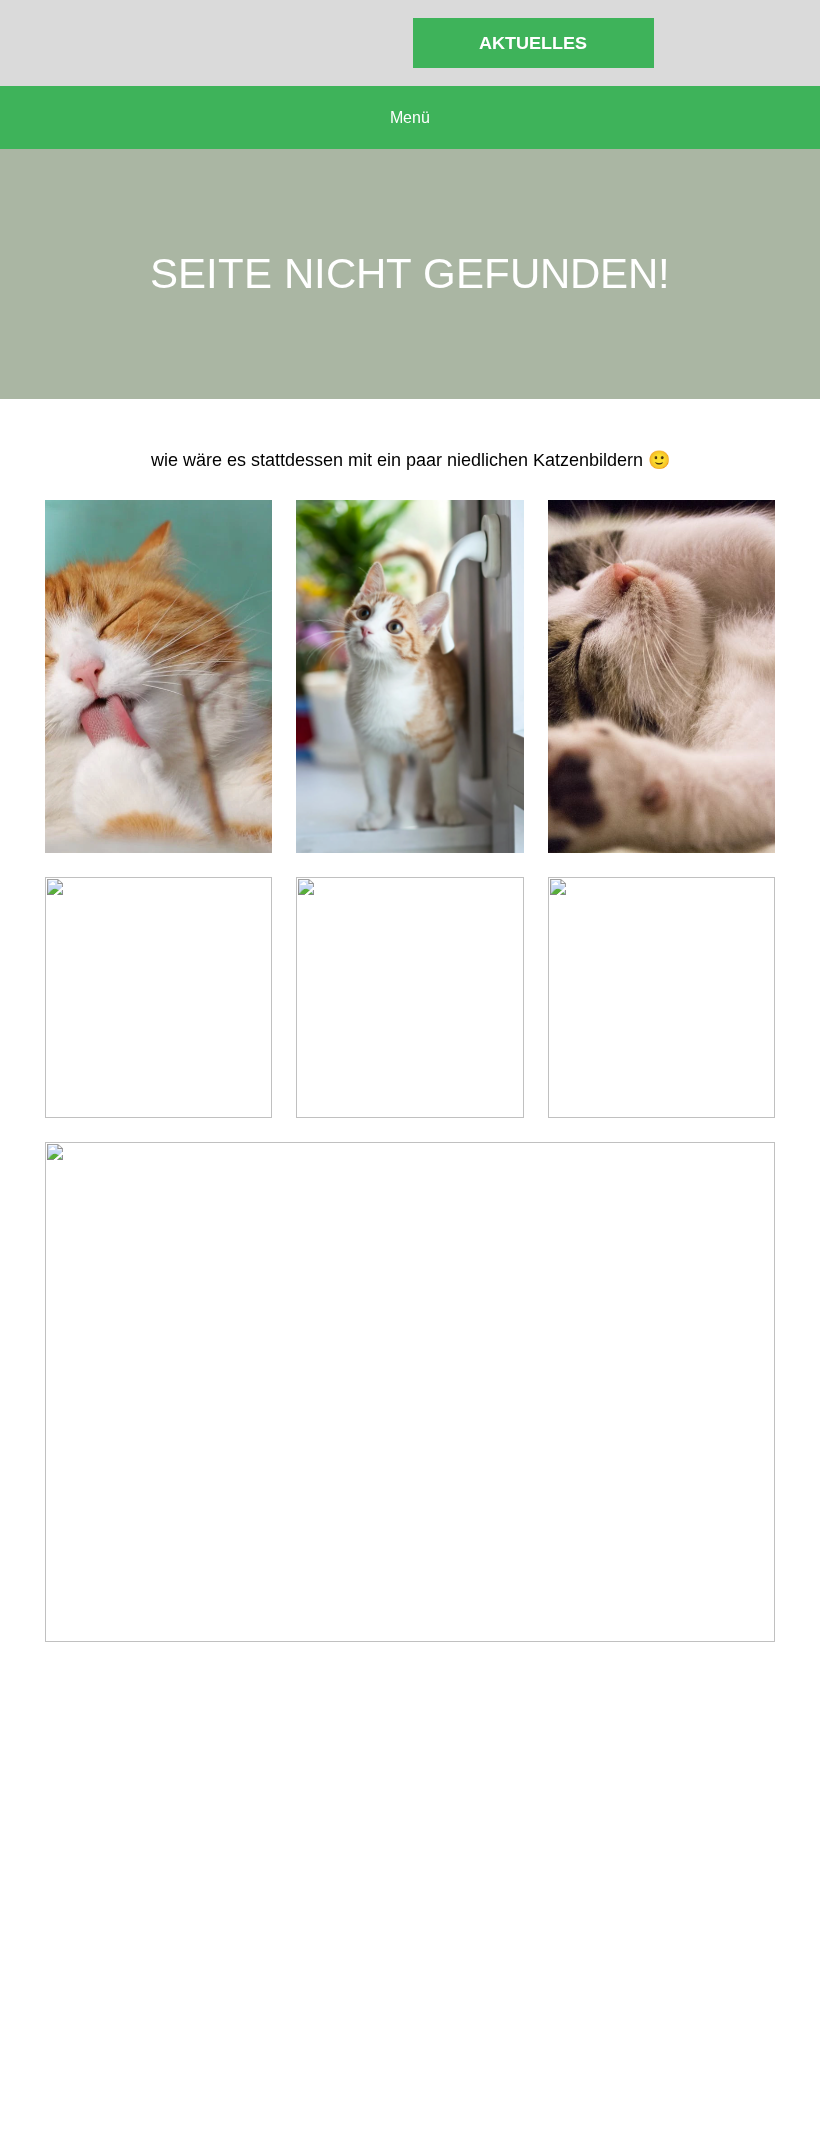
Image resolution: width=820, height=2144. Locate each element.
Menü (410, 117)
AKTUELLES (533, 43)
